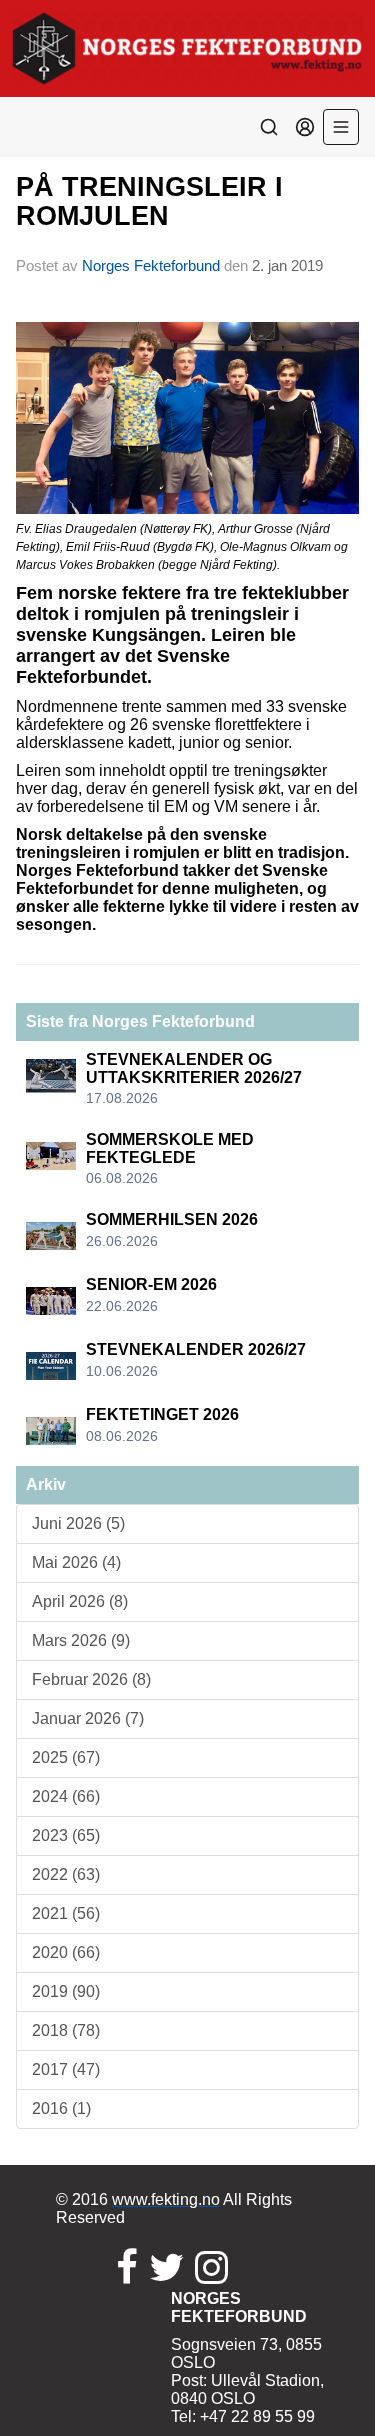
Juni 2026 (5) (78, 1523)
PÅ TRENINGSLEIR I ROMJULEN (149, 201)
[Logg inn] (305, 127)
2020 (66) (66, 1952)
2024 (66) (66, 1796)
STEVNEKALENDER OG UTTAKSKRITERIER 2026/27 (194, 1068)
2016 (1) (61, 2108)
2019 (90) (66, 1991)
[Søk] (269, 127)
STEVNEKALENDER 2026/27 (196, 1349)
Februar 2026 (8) (91, 1679)
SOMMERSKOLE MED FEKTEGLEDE (170, 1148)
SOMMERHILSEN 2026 (172, 1219)
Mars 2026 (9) (81, 1640)
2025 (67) (66, 1757)
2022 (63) (66, 1874)
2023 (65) (66, 1835)
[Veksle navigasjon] (341, 127)
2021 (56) (66, 1913)
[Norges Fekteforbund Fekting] (187, 48)
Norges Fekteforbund (151, 265)
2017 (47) (66, 2069)
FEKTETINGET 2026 (162, 1414)
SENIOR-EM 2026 (151, 1284)
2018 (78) (66, 2030)
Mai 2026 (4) (76, 1562)
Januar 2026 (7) (88, 1718)
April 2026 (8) (80, 1601)
